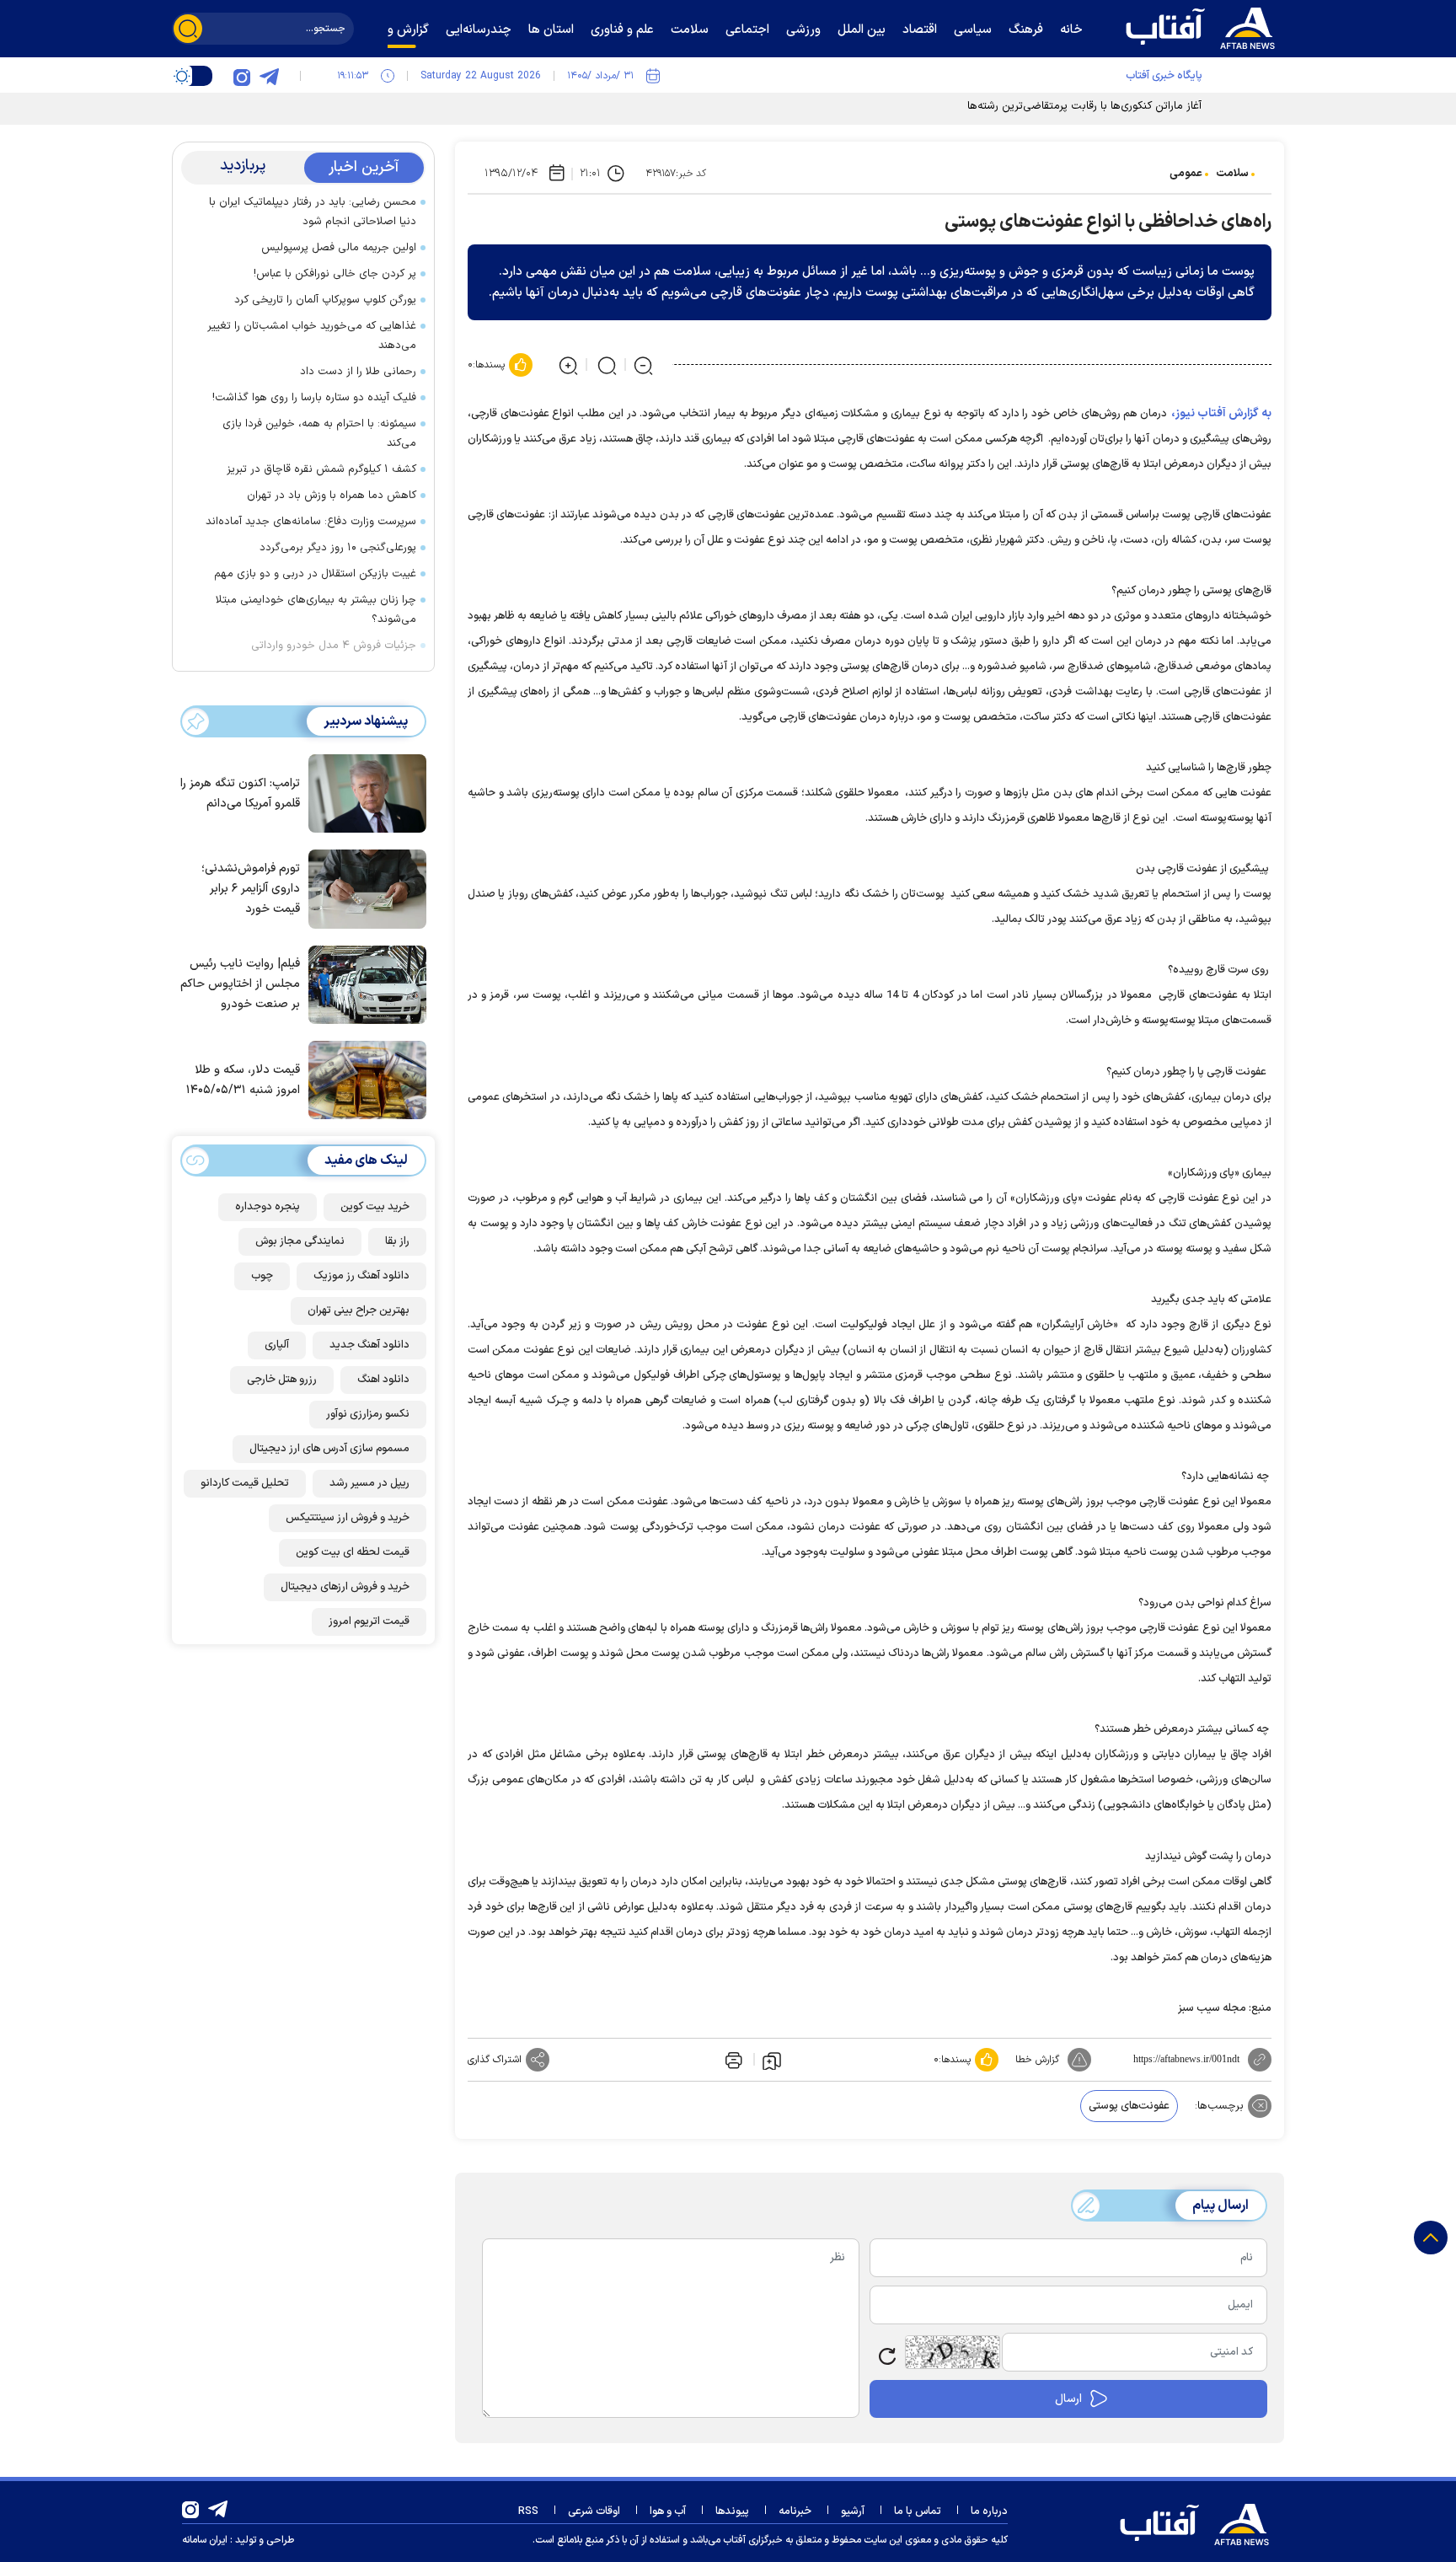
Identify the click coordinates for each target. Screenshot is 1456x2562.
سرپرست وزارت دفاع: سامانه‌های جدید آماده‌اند (311, 522)
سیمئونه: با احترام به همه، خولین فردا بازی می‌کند (319, 434)
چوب (262, 1276)
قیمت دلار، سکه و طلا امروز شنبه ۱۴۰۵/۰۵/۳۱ (243, 1080)
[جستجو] (188, 29)
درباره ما (989, 2511)
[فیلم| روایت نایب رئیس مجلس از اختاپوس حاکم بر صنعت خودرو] (363, 984)
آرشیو (853, 2511)
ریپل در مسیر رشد (369, 1483)
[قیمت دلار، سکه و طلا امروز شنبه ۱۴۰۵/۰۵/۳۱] (363, 1079)
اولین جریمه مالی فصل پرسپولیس (339, 248)
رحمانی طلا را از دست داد (358, 372)
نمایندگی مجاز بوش (300, 1241)
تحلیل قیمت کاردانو (245, 1483)
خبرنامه (795, 2511)
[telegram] (269, 76)
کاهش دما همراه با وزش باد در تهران (332, 496)
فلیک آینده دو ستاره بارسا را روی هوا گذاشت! (314, 398)
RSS (528, 2511)
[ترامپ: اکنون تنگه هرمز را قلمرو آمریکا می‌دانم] (363, 792)
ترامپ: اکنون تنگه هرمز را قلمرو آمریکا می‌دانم (240, 793)
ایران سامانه (205, 2540)
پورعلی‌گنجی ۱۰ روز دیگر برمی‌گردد (338, 548)
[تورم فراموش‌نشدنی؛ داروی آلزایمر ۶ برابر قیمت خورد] (363, 887)
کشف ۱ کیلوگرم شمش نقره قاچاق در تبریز (321, 469)
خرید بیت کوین (375, 1207)
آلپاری (277, 1345)
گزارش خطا (1037, 2060)
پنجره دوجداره (268, 1207)
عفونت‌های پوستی (1129, 2106)
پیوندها (732, 2511)
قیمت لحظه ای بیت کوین (353, 1552)
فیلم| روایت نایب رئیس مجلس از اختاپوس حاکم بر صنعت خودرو (240, 984)
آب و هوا (668, 2511)
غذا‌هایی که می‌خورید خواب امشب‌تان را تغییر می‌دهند (312, 336)
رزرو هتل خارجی (282, 1380)
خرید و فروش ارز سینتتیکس (348, 1518)
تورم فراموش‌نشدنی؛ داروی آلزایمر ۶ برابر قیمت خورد (251, 889)
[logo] (1204, 26)
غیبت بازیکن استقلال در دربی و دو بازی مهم (315, 574)
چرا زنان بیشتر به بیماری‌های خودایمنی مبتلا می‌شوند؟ (316, 610)
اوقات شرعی (594, 2511)
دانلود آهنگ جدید (369, 1345)
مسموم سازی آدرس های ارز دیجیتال (329, 1449)
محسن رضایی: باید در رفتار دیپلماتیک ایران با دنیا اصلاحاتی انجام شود (313, 212)
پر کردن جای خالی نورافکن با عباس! (335, 274)
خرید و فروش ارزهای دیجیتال (345, 1587)
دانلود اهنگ (383, 1380)
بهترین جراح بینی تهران (359, 1310)
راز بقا (397, 1241)
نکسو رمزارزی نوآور (368, 1414)
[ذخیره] (772, 2060)
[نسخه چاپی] (732, 2060)
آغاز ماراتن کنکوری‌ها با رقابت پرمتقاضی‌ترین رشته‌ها (1084, 106)
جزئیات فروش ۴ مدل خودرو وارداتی (334, 646)
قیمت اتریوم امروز (369, 1621)
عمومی (1186, 174)
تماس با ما (918, 2511)
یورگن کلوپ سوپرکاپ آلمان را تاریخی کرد (325, 300)
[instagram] (242, 76)
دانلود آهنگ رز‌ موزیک (361, 1276)
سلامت (1232, 174)
